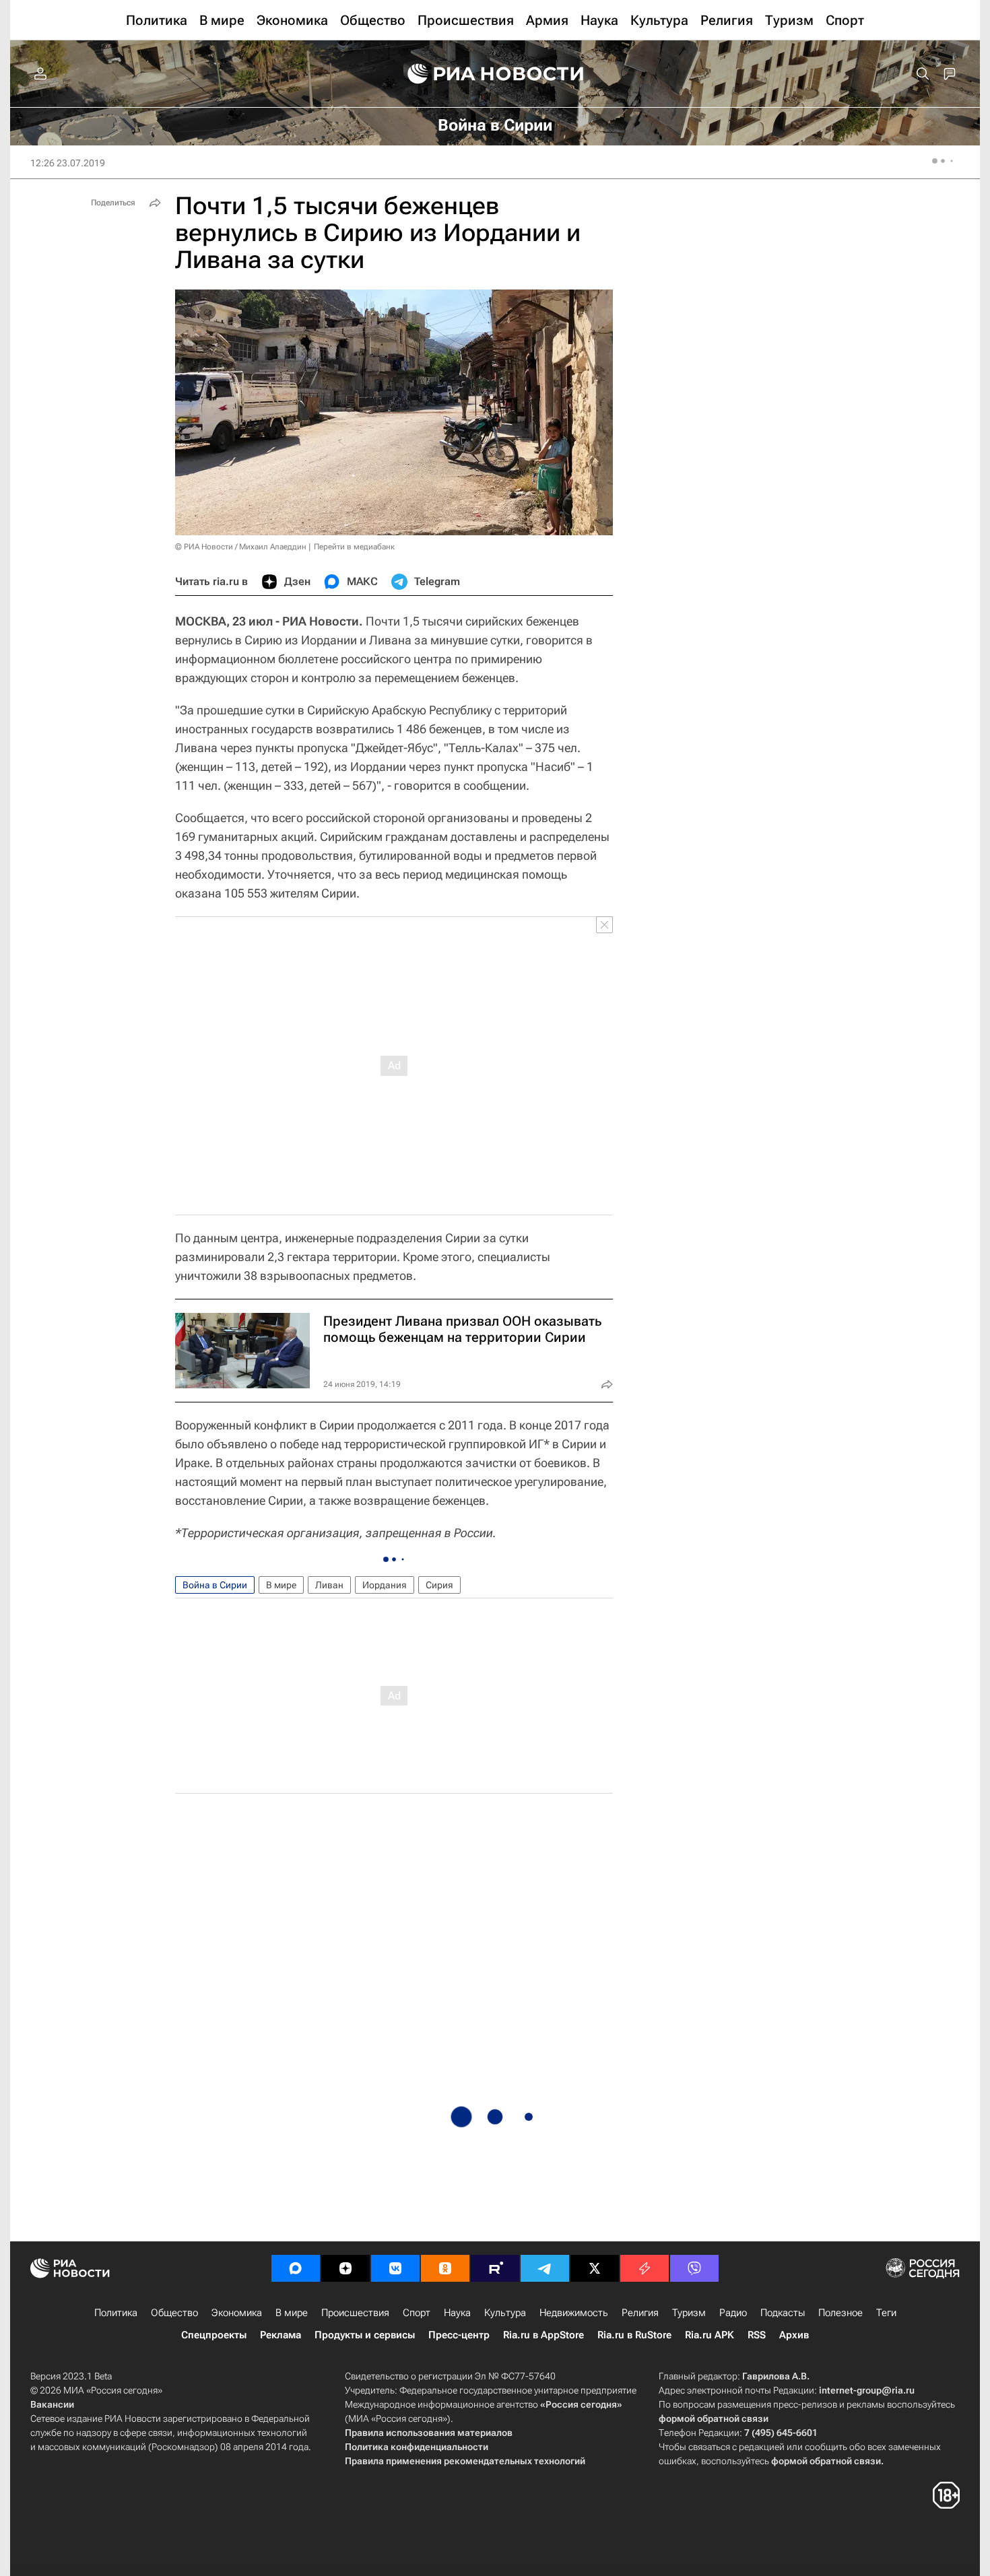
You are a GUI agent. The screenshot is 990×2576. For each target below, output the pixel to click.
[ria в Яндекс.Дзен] (345, 2268)
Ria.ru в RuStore (634, 2335)
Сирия (439, 1585)
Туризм (689, 2313)
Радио (733, 2313)
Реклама (280, 2335)
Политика (116, 2313)
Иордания (385, 1585)
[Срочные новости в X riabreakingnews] (645, 2268)
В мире (281, 1585)
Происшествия (355, 2313)
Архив (794, 2335)
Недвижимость (574, 2313)
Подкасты (783, 2313)
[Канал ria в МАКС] (296, 2268)
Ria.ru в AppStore (543, 2335)
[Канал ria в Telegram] (545, 2268)
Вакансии (52, 2404)
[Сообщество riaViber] (694, 2268)
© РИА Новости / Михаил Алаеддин (241, 547)
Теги (886, 2313)
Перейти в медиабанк (354, 547)
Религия (640, 2313)
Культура (505, 2313)
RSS (757, 2335)
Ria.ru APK (709, 2335)
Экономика (237, 2313)
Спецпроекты (214, 2335)
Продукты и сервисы (365, 2335)
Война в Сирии (215, 1585)
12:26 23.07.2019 (68, 163)
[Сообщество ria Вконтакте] (395, 2268)
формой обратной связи (714, 2418)
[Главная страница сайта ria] (495, 74)
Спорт (417, 2313)
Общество (174, 2313)
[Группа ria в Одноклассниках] (445, 2268)
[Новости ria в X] (595, 2268)
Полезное (840, 2313)
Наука (457, 2313)
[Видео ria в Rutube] (495, 2268)
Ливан (329, 1585)
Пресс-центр (459, 2335)
